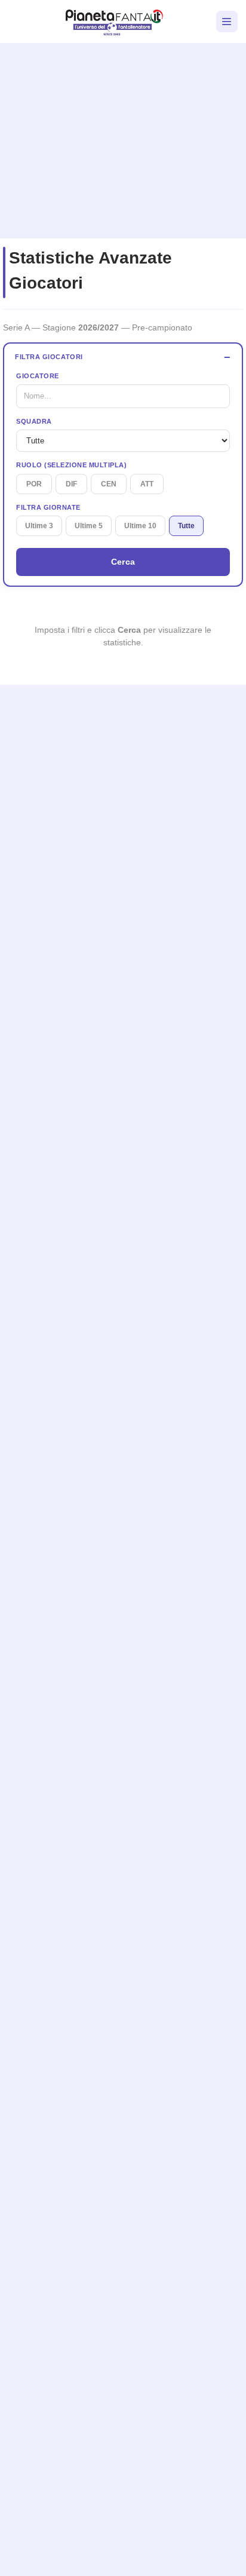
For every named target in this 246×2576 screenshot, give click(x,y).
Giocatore (38, 376)
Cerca (123, 562)
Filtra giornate (48, 507)
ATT (147, 484)
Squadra (34, 421)
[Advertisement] (123, 136)
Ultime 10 (140, 526)
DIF (71, 484)
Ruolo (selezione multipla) (71, 465)
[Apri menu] (227, 22)
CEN (109, 484)
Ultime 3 (39, 526)
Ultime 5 (89, 526)
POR (34, 484)
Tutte (186, 526)
